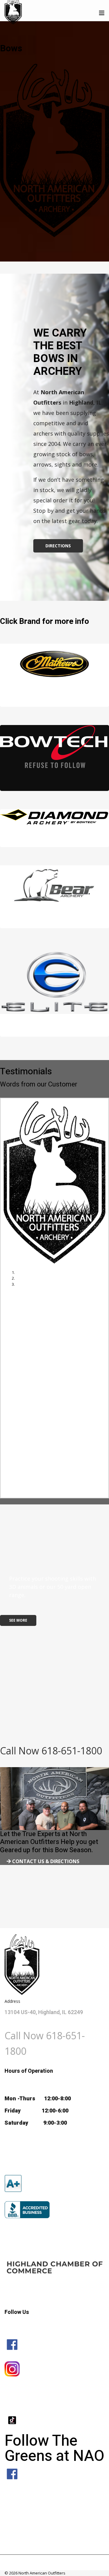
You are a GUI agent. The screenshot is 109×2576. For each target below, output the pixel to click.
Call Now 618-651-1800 (51, 1751)
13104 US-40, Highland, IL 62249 (44, 2012)
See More (18, 1620)
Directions (58, 546)
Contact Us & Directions (45, 1861)
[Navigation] (102, 13)
